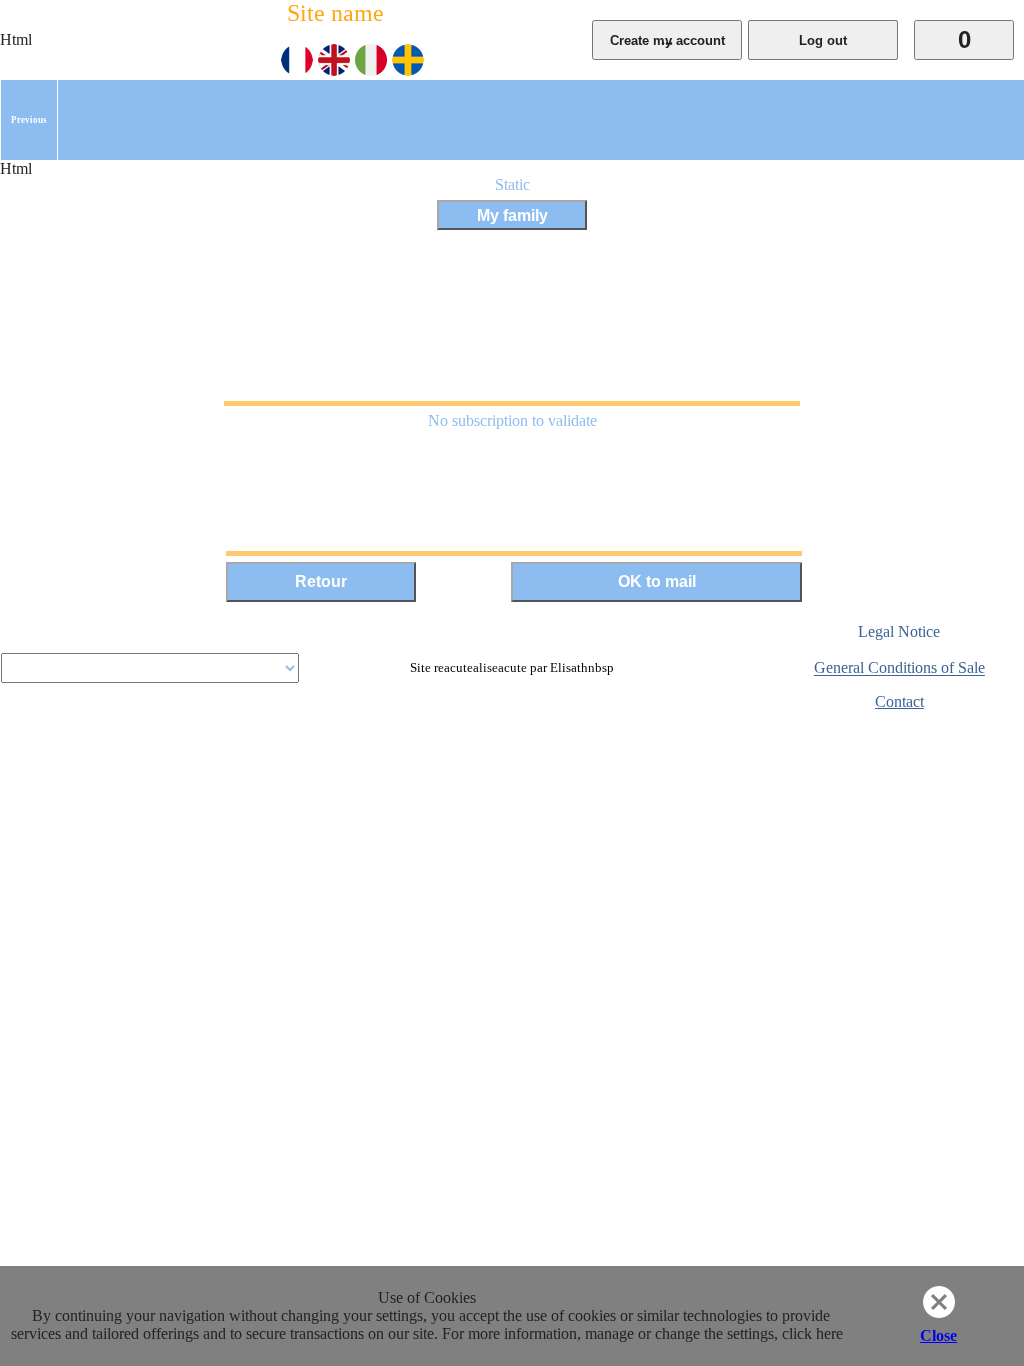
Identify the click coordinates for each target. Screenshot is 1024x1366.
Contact (899, 701)
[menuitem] (29, 120)
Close (938, 1335)
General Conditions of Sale (899, 668)
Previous (29, 120)
